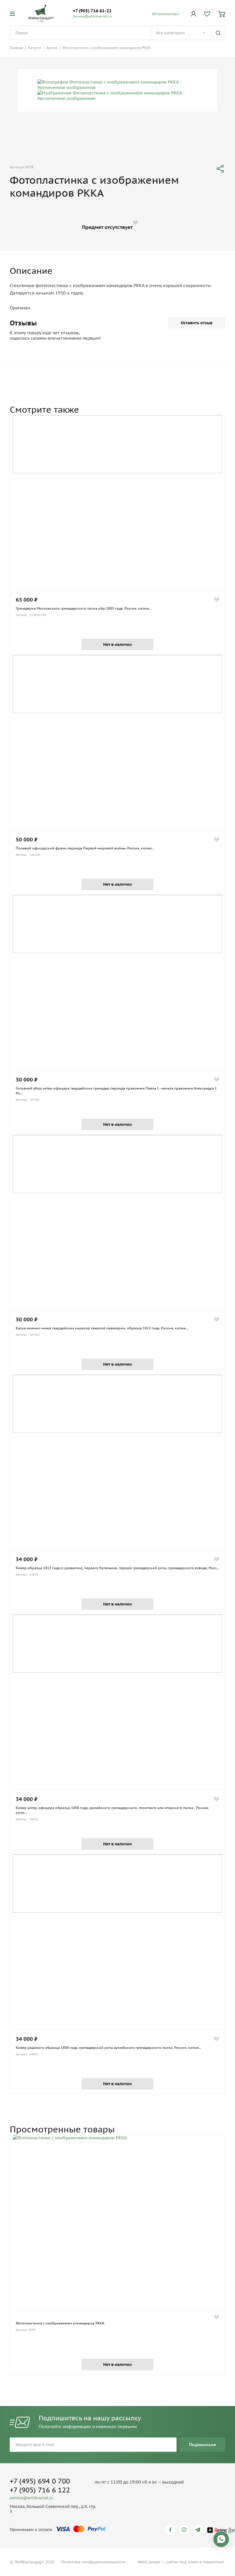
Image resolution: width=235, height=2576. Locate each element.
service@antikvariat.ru (92, 16)
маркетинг (214, 2562)
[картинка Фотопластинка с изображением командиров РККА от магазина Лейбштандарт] (117, 2223)
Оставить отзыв (197, 323)
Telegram (199, 2530)
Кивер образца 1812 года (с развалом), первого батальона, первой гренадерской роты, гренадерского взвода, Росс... (117, 1568)
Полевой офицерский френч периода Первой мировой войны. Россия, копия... (85, 848)
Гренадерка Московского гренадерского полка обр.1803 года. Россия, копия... (84, 608)
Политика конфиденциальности (93, 2562)
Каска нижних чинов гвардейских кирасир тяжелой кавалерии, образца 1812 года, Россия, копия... (102, 1328)
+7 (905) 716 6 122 (40, 2490)
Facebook (171, 2530)
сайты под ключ (182, 2562)
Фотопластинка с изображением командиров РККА (60, 2323)
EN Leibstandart (166, 14)
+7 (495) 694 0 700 (40, 2481)
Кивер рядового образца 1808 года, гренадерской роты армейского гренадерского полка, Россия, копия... (108, 2048)
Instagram (185, 2530)
